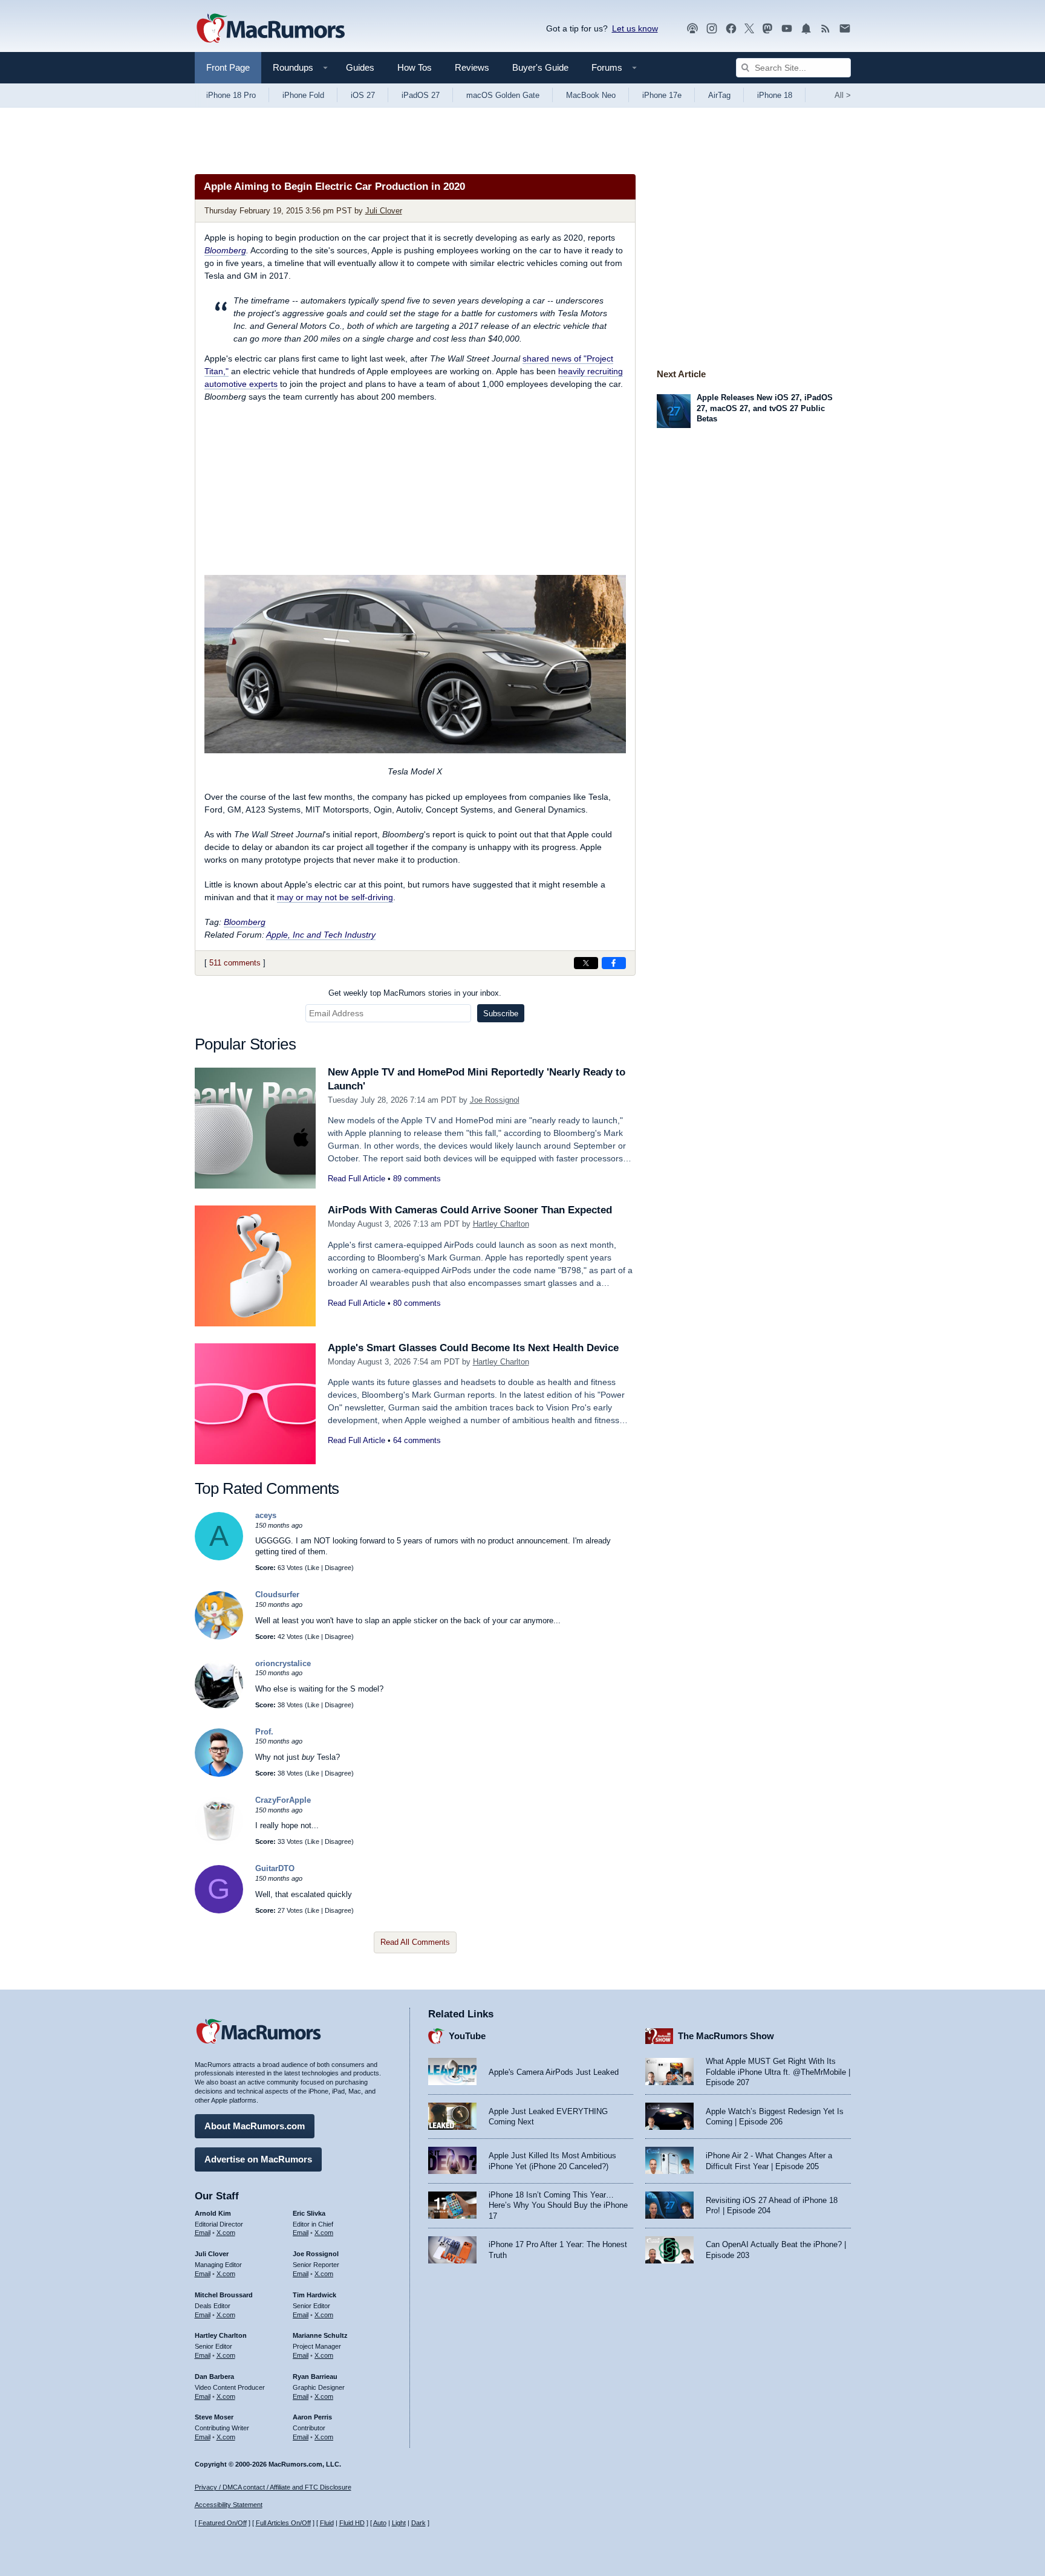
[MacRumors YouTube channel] (787, 29)
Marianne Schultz (320, 2335)
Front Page (228, 67)
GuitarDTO (275, 1868)
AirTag (719, 95)
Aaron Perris (312, 2417)
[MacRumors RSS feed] (825, 29)
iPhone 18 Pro (231, 95)
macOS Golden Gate (503, 95)
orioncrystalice (283, 1663)
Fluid (327, 2523)
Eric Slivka (309, 2213)
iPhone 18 (775, 95)
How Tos (415, 67)
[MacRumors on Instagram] (712, 29)
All (843, 95)
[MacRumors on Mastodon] (767, 29)
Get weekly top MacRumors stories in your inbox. (415, 993)
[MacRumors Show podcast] (692, 29)
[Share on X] (586, 963)
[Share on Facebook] (614, 963)
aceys (266, 1515)
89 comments (417, 1179)
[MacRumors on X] (749, 29)
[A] (219, 1558)
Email (203, 2233)
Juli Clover (384, 211)
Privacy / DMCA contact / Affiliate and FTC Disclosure (273, 2487)
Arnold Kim (213, 2213)
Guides (360, 67)
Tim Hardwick (314, 2295)
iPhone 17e (662, 95)
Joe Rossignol (495, 1100)
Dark (418, 2523)
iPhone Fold (303, 95)
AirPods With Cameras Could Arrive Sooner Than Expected (470, 1210)
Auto (380, 2523)
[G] (219, 1911)
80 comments (417, 1303)
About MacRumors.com (255, 2126)
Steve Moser (214, 2417)
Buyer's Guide (540, 67)
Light (399, 2523)
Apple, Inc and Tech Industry (321, 935)
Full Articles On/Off (283, 2523)
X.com (226, 2233)
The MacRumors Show (726, 2036)
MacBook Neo (591, 95)
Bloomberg (225, 250)
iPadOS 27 (421, 95)
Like (313, 1568)
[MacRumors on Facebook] (731, 29)
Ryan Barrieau (315, 2376)
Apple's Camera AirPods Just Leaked (554, 2072)
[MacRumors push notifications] (806, 29)
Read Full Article (356, 1179)
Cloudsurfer (277, 1595)
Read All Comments (415, 1942)
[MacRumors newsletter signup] (845, 29)
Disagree (338, 1568)
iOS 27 (363, 95)
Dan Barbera (214, 2376)
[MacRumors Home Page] (270, 29)
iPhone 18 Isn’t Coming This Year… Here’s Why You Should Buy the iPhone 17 (558, 2205)
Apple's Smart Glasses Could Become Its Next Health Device (473, 1348)
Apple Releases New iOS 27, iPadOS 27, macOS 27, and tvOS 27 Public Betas (765, 408)
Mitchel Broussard (224, 2295)
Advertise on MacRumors (258, 2159)
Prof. (264, 1732)
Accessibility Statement (229, 2505)
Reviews (472, 67)
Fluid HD (352, 2523)
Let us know (635, 28)
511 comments (235, 963)
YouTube (467, 2036)
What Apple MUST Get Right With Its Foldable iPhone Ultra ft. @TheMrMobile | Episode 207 (778, 2072)
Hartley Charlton (501, 1224)
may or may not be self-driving (335, 897)
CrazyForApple (283, 1800)
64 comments (417, 1440)
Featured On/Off (223, 2523)
